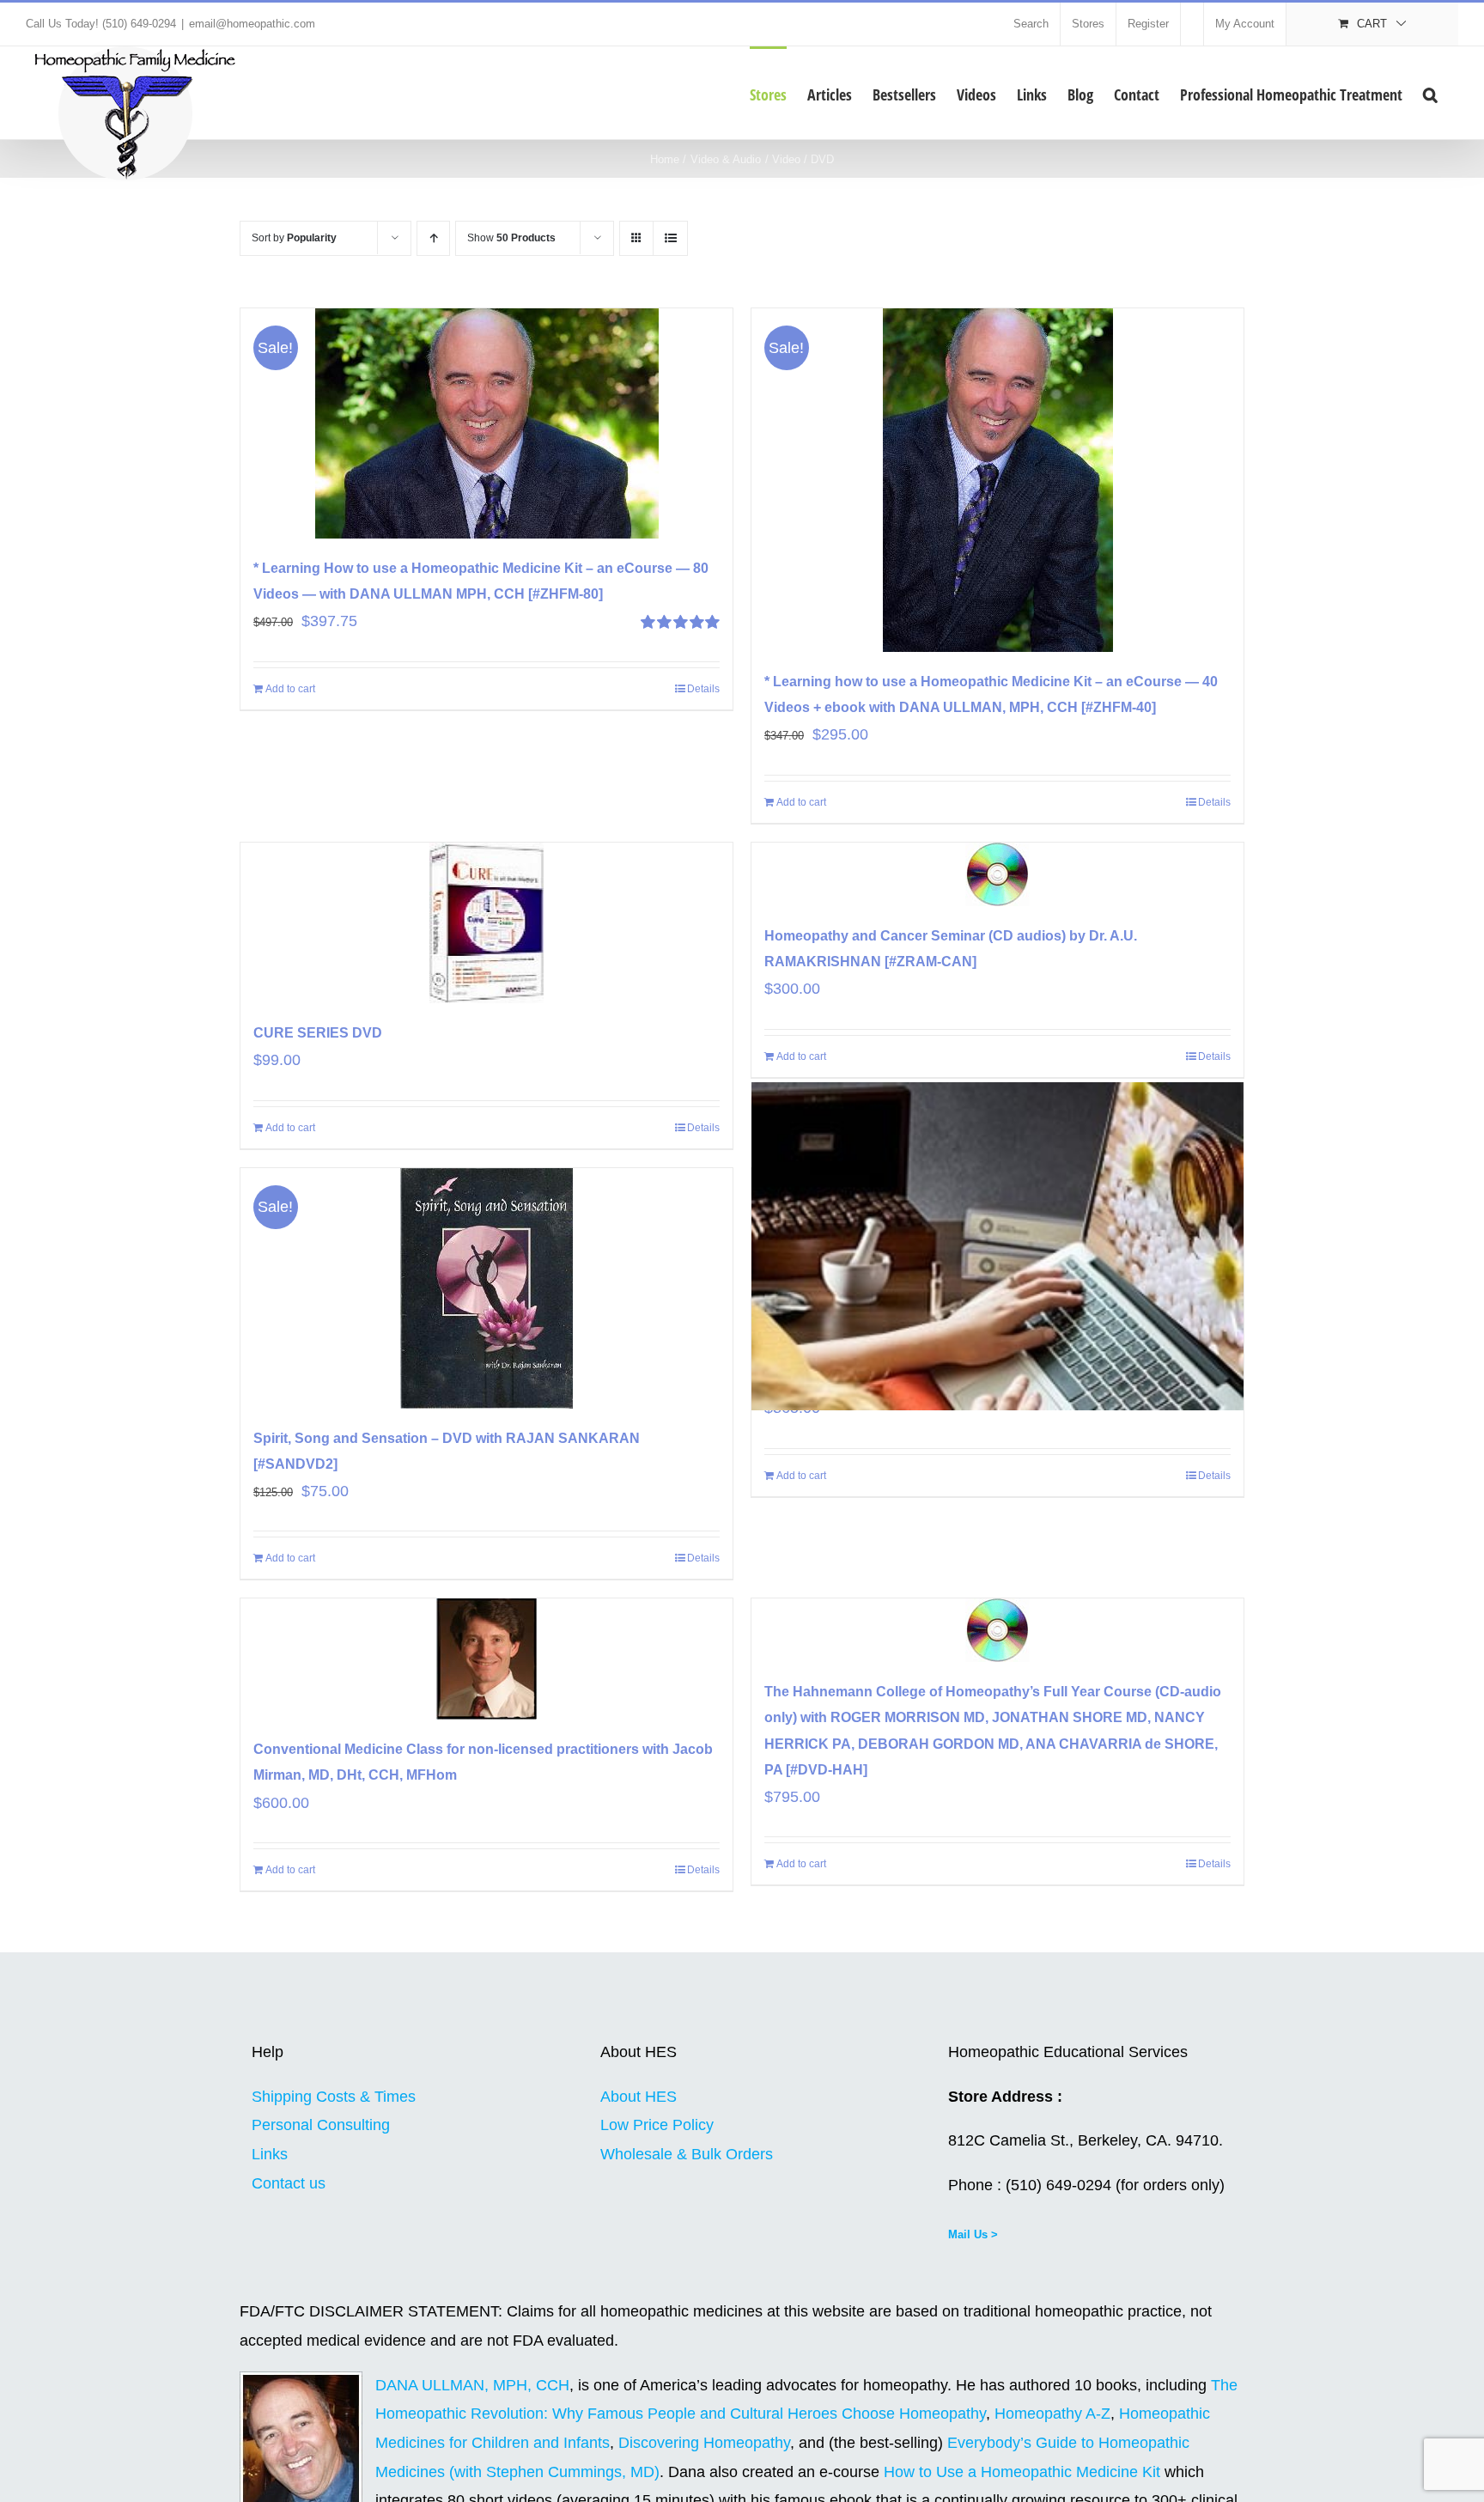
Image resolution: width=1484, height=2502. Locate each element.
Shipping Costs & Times (334, 2097)
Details (703, 689)
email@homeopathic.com (252, 24)
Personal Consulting (321, 2125)
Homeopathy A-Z (1052, 2414)
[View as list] (670, 238)
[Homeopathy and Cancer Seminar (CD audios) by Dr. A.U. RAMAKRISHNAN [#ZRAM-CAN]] (997, 874)
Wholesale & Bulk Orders (687, 2154)
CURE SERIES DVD (318, 1033)
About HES (639, 2097)
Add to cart (290, 689)
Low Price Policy (657, 2125)
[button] (1430, 93)
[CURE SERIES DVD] (487, 923)
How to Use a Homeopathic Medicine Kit (1022, 2472)
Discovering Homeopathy (704, 2443)
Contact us (289, 2183)
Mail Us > (973, 2234)
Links (270, 2154)
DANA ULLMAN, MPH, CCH (472, 2385)
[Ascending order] (433, 238)
